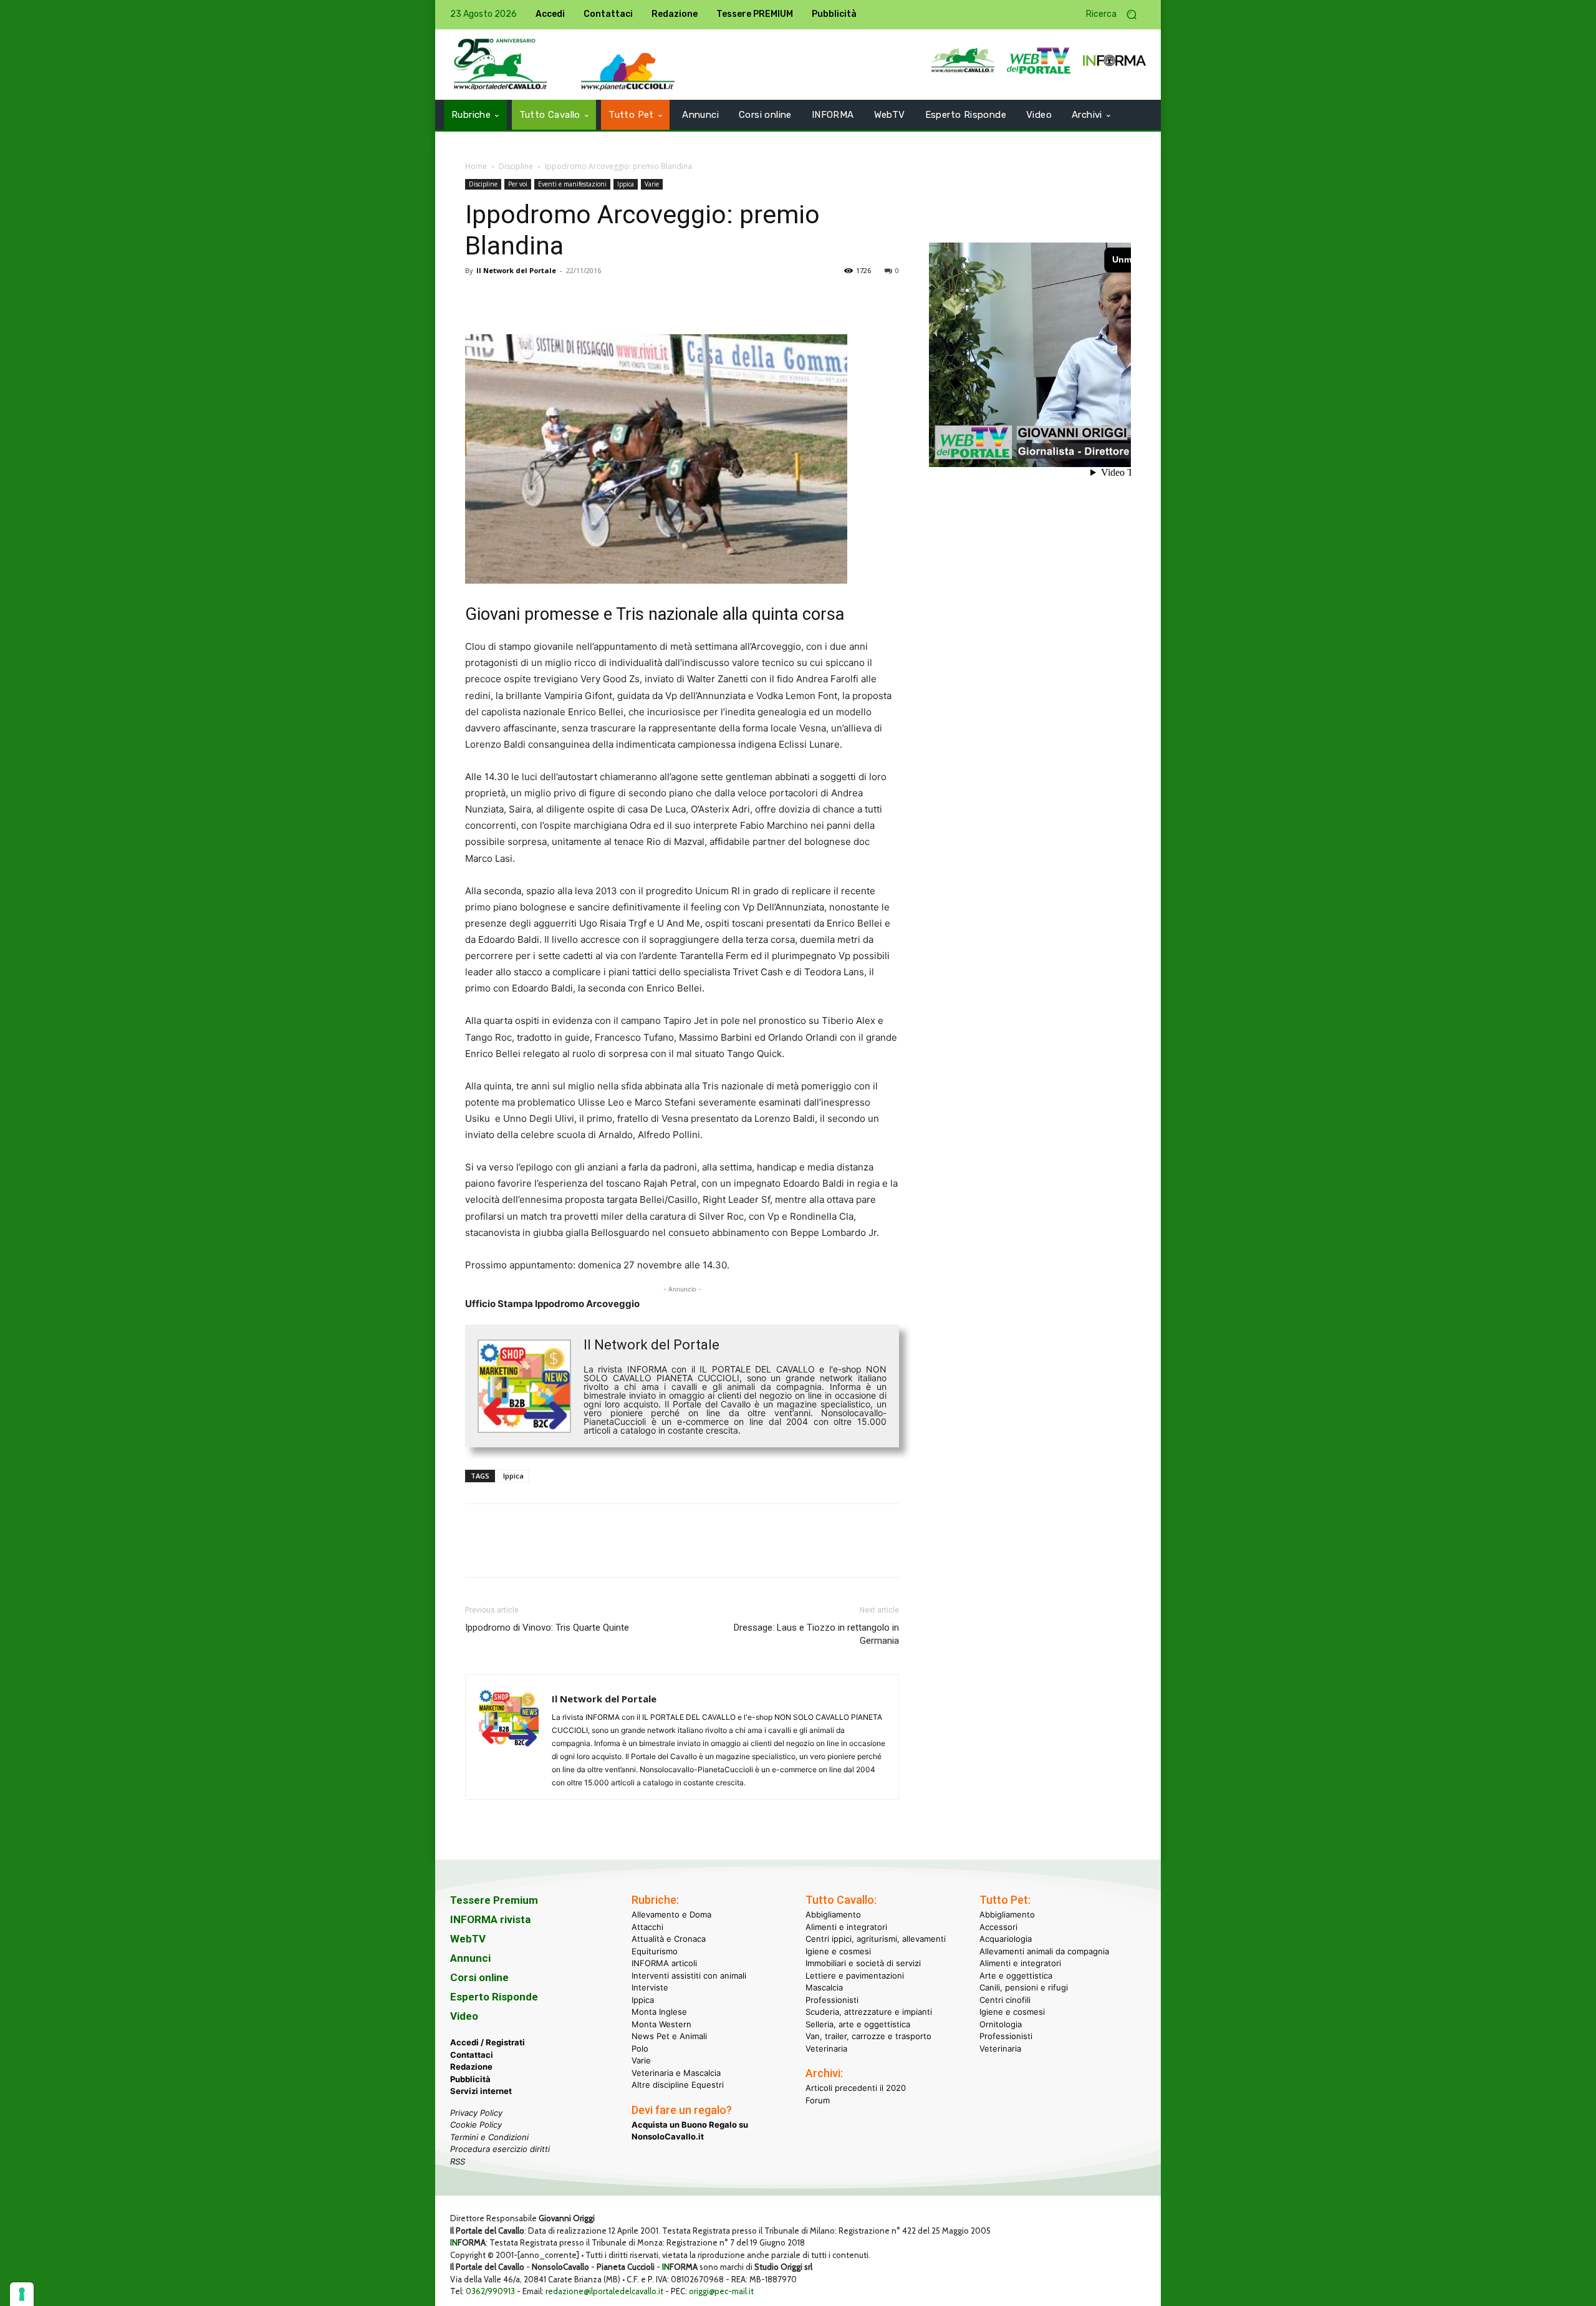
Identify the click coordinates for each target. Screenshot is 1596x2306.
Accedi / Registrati (488, 2042)
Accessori (998, 1927)
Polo (640, 2048)
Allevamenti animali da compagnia (1044, 1951)
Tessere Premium (494, 1900)
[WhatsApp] (564, 299)
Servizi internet (481, 2091)
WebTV (468, 1939)
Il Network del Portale (516, 270)
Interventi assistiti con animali (689, 1976)
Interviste (650, 1987)
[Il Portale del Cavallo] (501, 65)
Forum (818, 2100)
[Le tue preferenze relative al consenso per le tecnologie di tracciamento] (22, 2294)
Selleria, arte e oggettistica (858, 2024)
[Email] (592, 299)
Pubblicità (470, 2079)
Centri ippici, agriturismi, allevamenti (876, 1939)
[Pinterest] (535, 299)
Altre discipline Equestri (678, 2085)
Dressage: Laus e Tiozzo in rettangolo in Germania (816, 1634)
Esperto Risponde (494, 1997)
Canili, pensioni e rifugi (1024, 1987)
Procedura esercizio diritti (500, 2149)
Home (476, 166)
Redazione (471, 2067)
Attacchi (647, 1927)
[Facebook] (478, 299)
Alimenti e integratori (846, 1927)
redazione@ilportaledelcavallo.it (604, 2291)
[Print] (621, 299)
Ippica (626, 184)
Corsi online (479, 1977)
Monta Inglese (659, 2012)
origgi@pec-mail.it (721, 2291)
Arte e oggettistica (1016, 1976)
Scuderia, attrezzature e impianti (869, 2012)
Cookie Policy (476, 2125)
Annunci (470, 1958)
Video (464, 2016)
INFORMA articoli (664, 1963)
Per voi (518, 184)
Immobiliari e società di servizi (863, 1963)
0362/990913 (490, 2291)
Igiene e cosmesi (838, 1951)
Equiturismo (655, 1951)
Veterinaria (826, 2048)
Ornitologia (1001, 2024)
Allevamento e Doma (671, 1914)
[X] (506, 299)
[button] (1116, 15)
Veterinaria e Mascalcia (676, 2073)
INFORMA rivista (490, 1919)
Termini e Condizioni (489, 2137)
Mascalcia (824, 1987)
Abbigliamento (833, 1914)
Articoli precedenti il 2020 (856, 2088)
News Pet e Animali (669, 2036)
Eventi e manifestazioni (572, 184)
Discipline (516, 166)
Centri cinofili (1005, 2000)
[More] (650, 299)
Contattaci (472, 2055)
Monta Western (661, 2024)
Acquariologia (1006, 1939)
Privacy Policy (476, 2113)
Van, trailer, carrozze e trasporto (868, 2036)
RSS (458, 2161)
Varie (652, 184)
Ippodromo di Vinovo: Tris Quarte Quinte (547, 1628)
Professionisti (832, 2000)
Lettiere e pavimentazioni (855, 1976)
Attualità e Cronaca (669, 1939)
